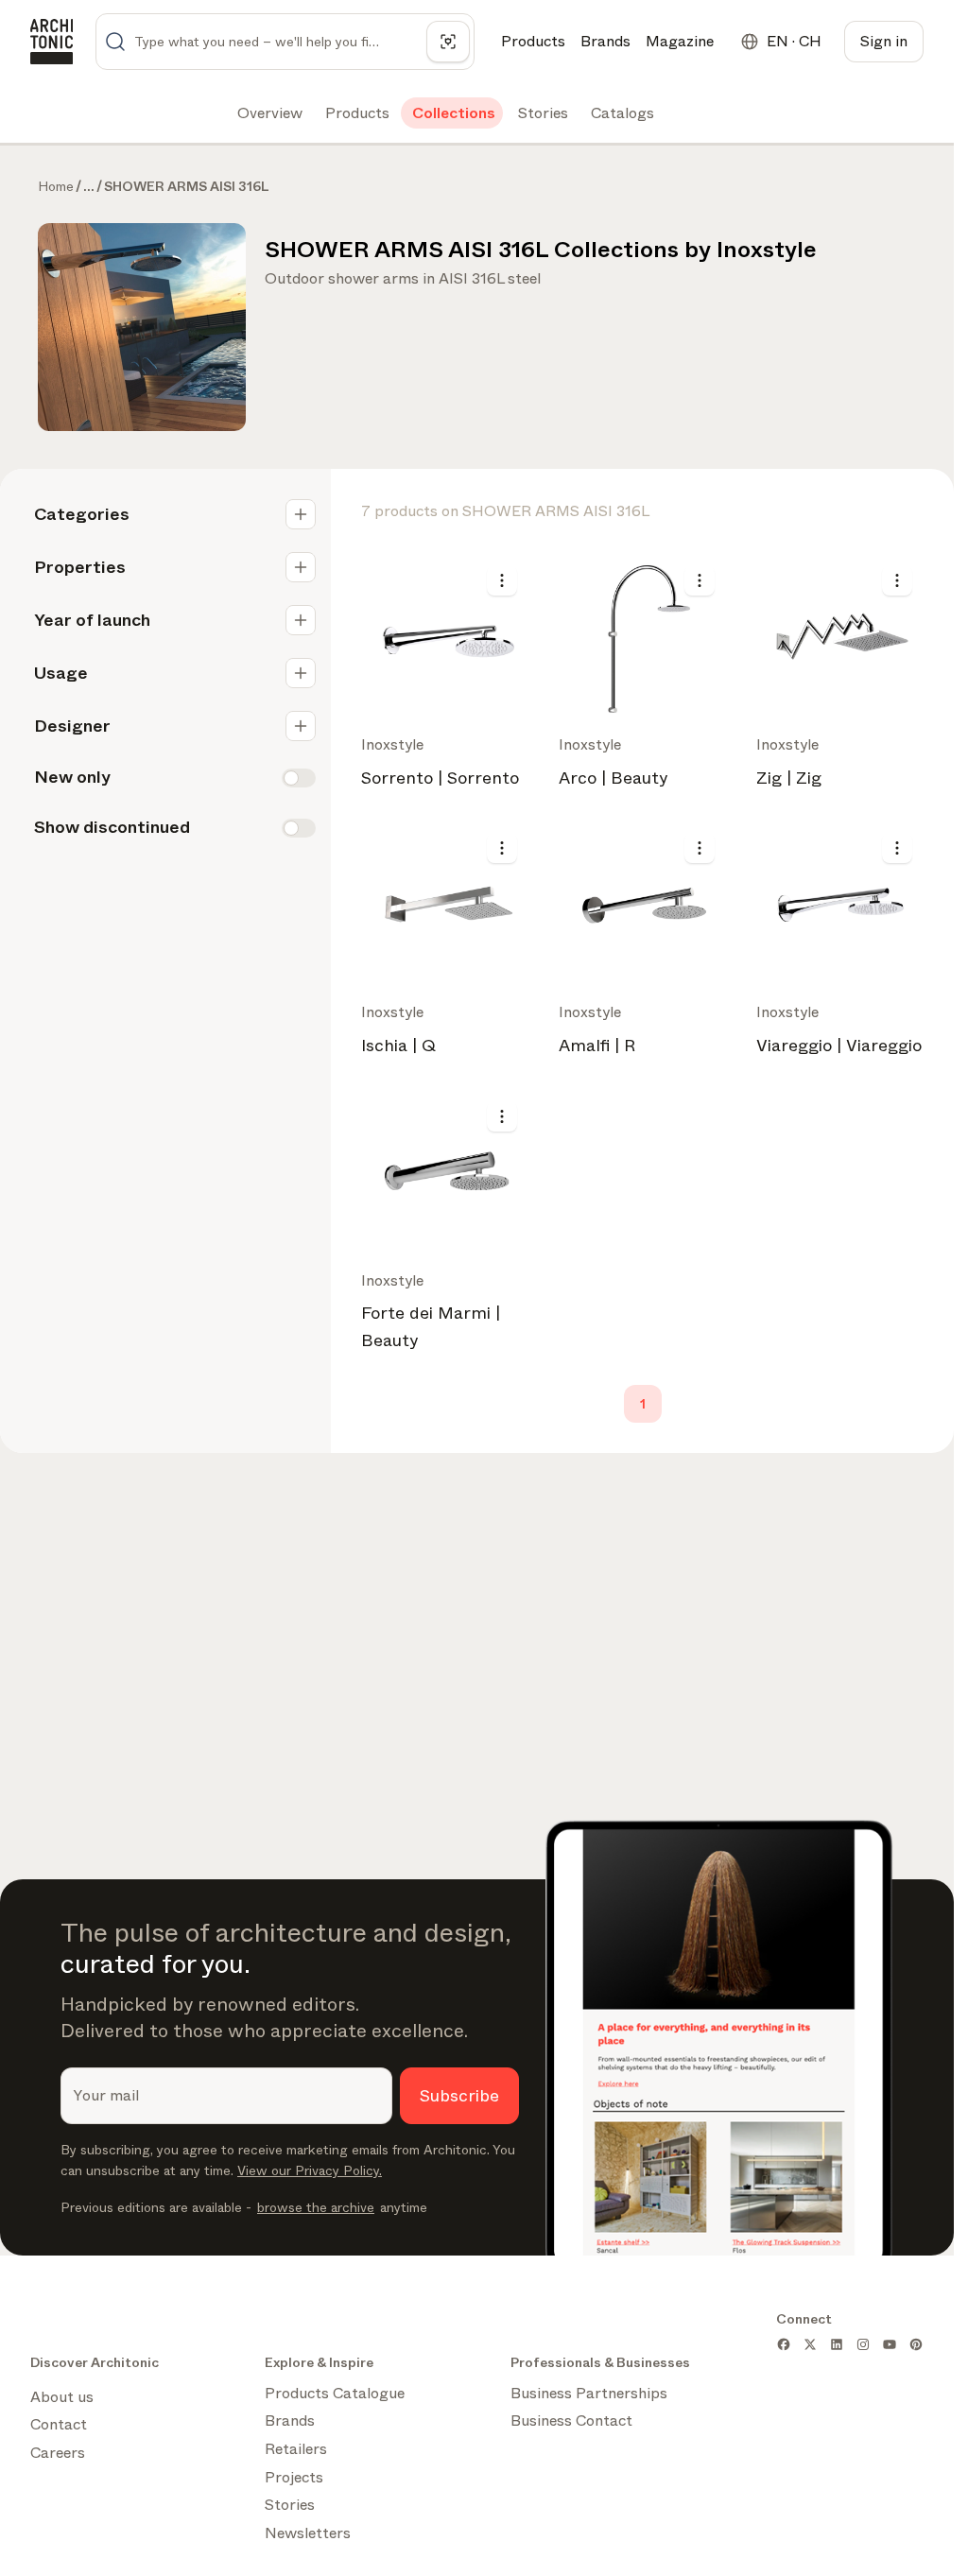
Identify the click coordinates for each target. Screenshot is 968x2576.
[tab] (268, 113)
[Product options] (502, 580)
